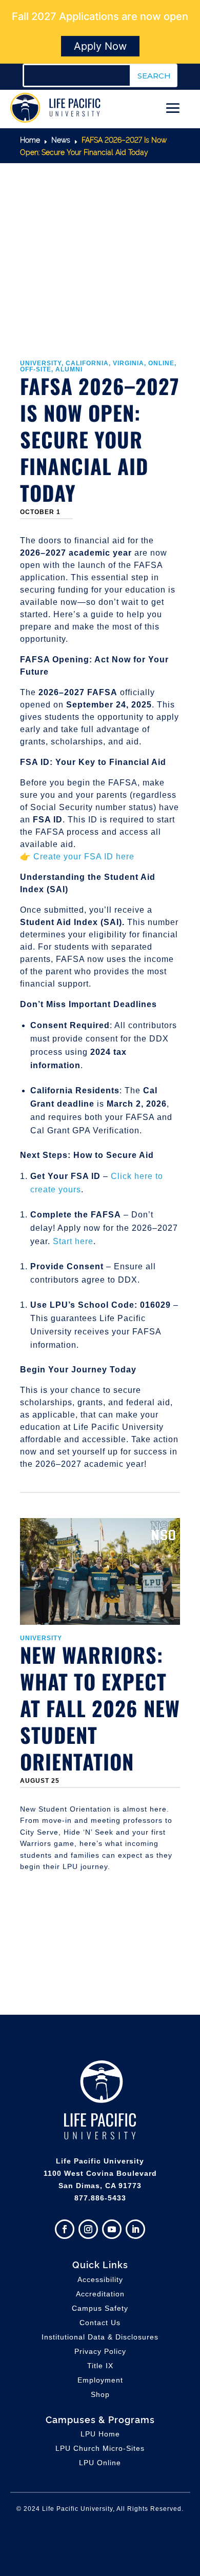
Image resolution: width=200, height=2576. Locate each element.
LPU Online (100, 2463)
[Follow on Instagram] (88, 2229)
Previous (12, 1737)
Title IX (100, 2366)
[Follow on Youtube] (112, 2229)
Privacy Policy (100, 2351)
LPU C (100, 2448)
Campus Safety (100, 2308)
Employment (100, 2380)
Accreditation (100, 2294)
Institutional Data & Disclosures (100, 2337)
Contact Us (100, 2323)
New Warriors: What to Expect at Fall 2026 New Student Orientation (100, 1708)
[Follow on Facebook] (65, 2229)
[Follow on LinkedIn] (135, 2229)
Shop (100, 2394)
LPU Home (100, 2434)
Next (188, 1737)
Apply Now (100, 46)
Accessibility (100, 2279)
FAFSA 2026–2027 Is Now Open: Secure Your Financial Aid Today (100, 439)
